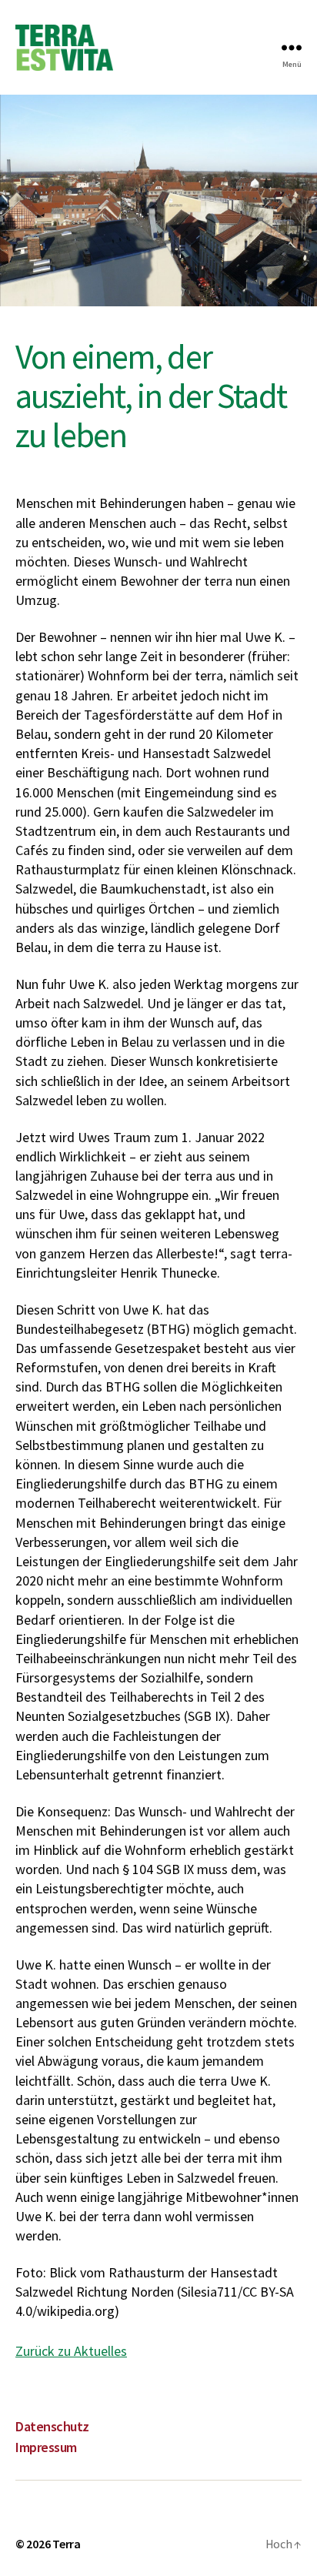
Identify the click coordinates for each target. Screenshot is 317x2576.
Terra (67, 2544)
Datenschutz (52, 2426)
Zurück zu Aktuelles (71, 2351)
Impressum (46, 2447)
